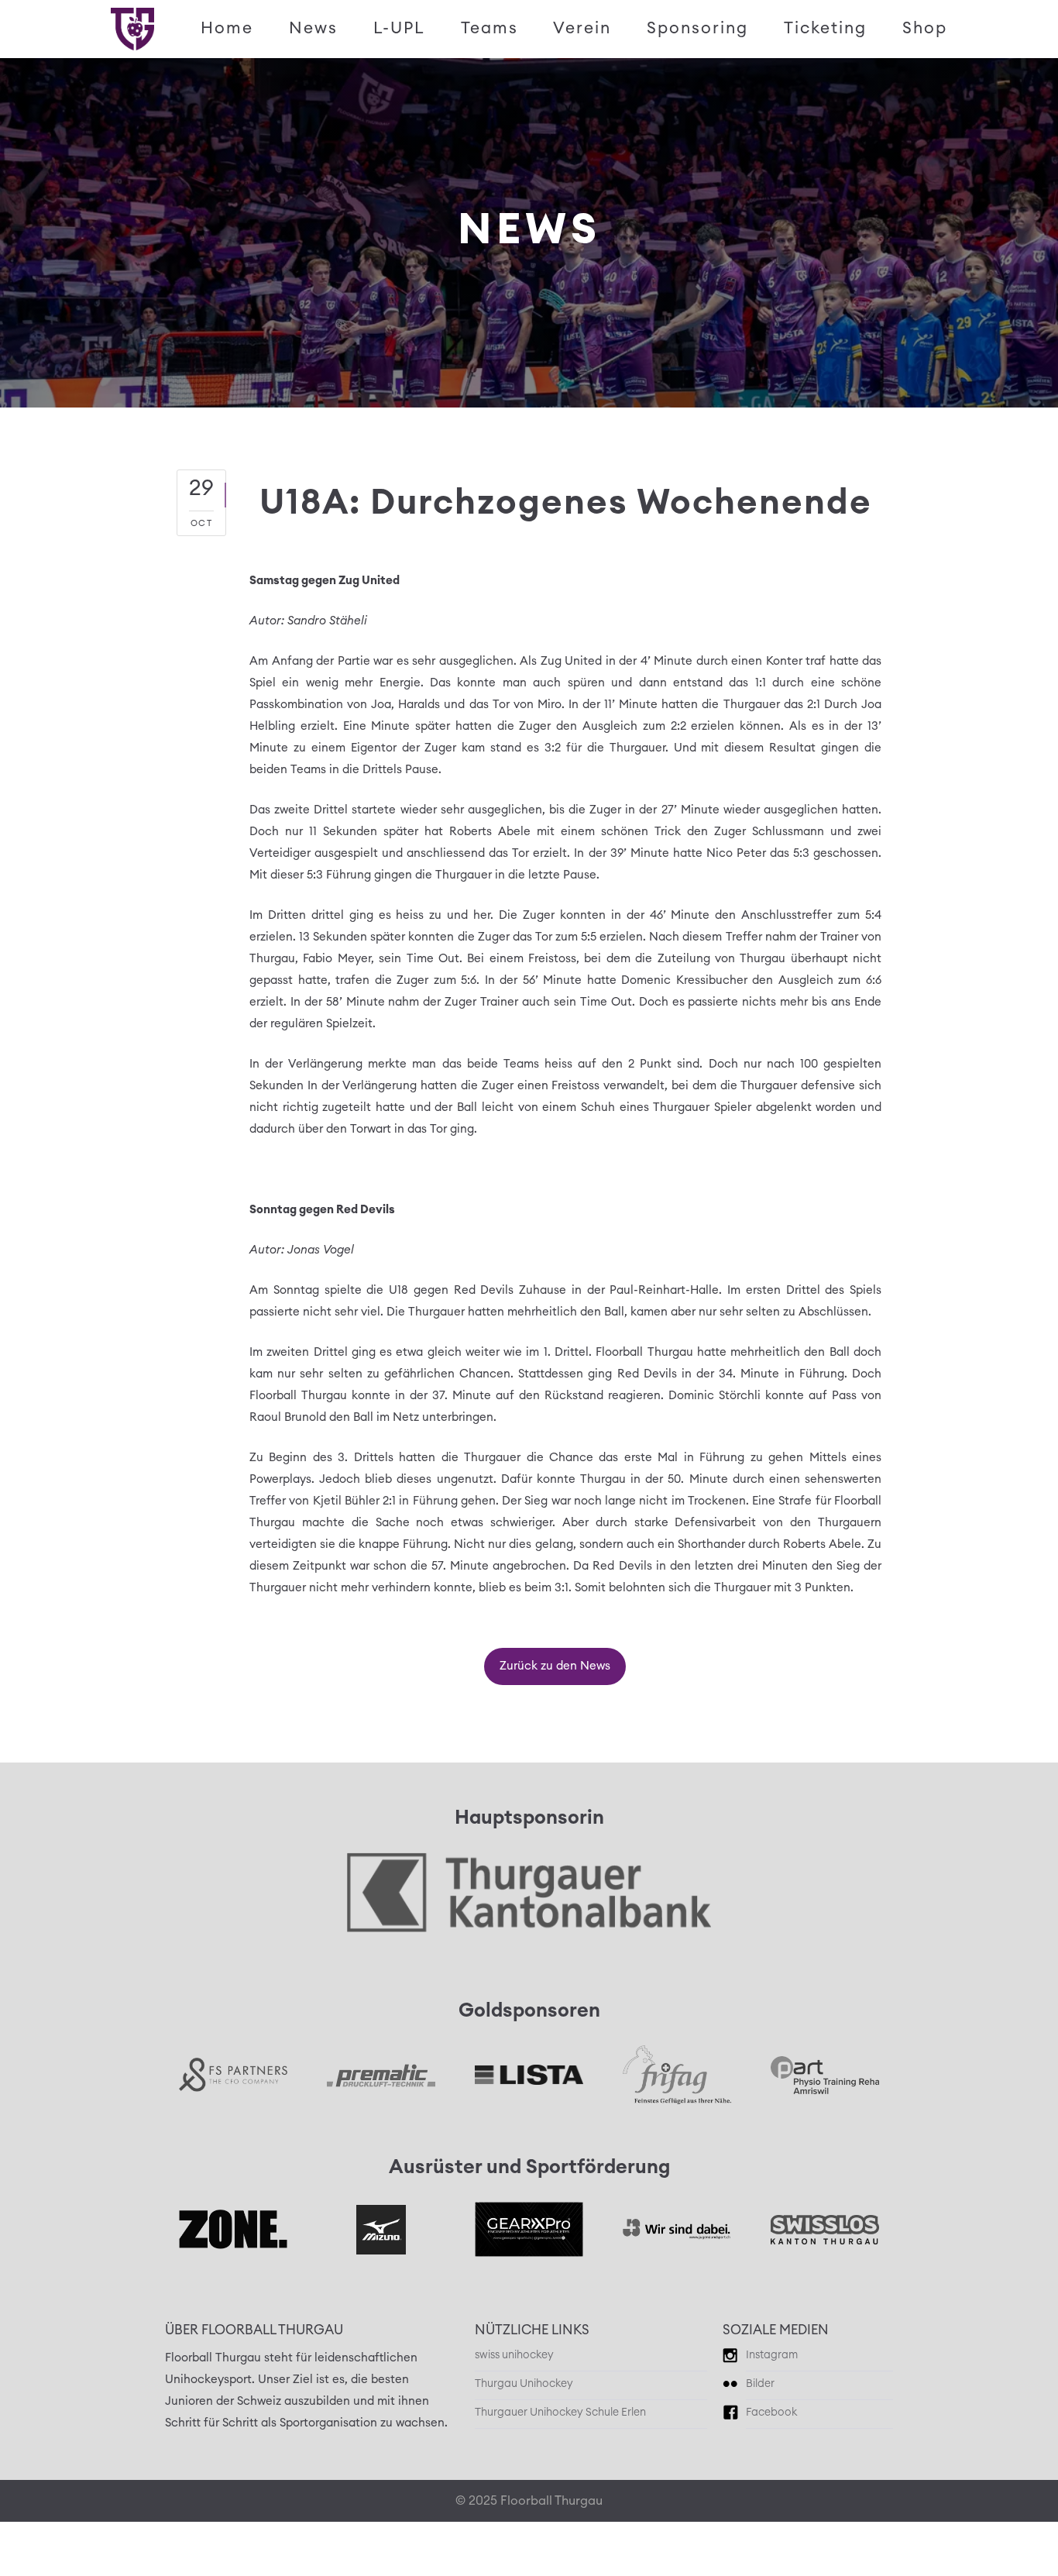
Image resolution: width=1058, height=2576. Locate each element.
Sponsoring (697, 28)
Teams (489, 28)
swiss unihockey (514, 2355)
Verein (582, 28)
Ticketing (825, 28)
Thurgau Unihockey (524, 2384)
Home (227, 28)
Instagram (772, 2355)
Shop (925, 28)
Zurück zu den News (555, 1666)
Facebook (771, 2413)
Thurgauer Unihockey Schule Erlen (560, 2413)
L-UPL (399, 28)
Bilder (760, 2384)
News (313, 28)
